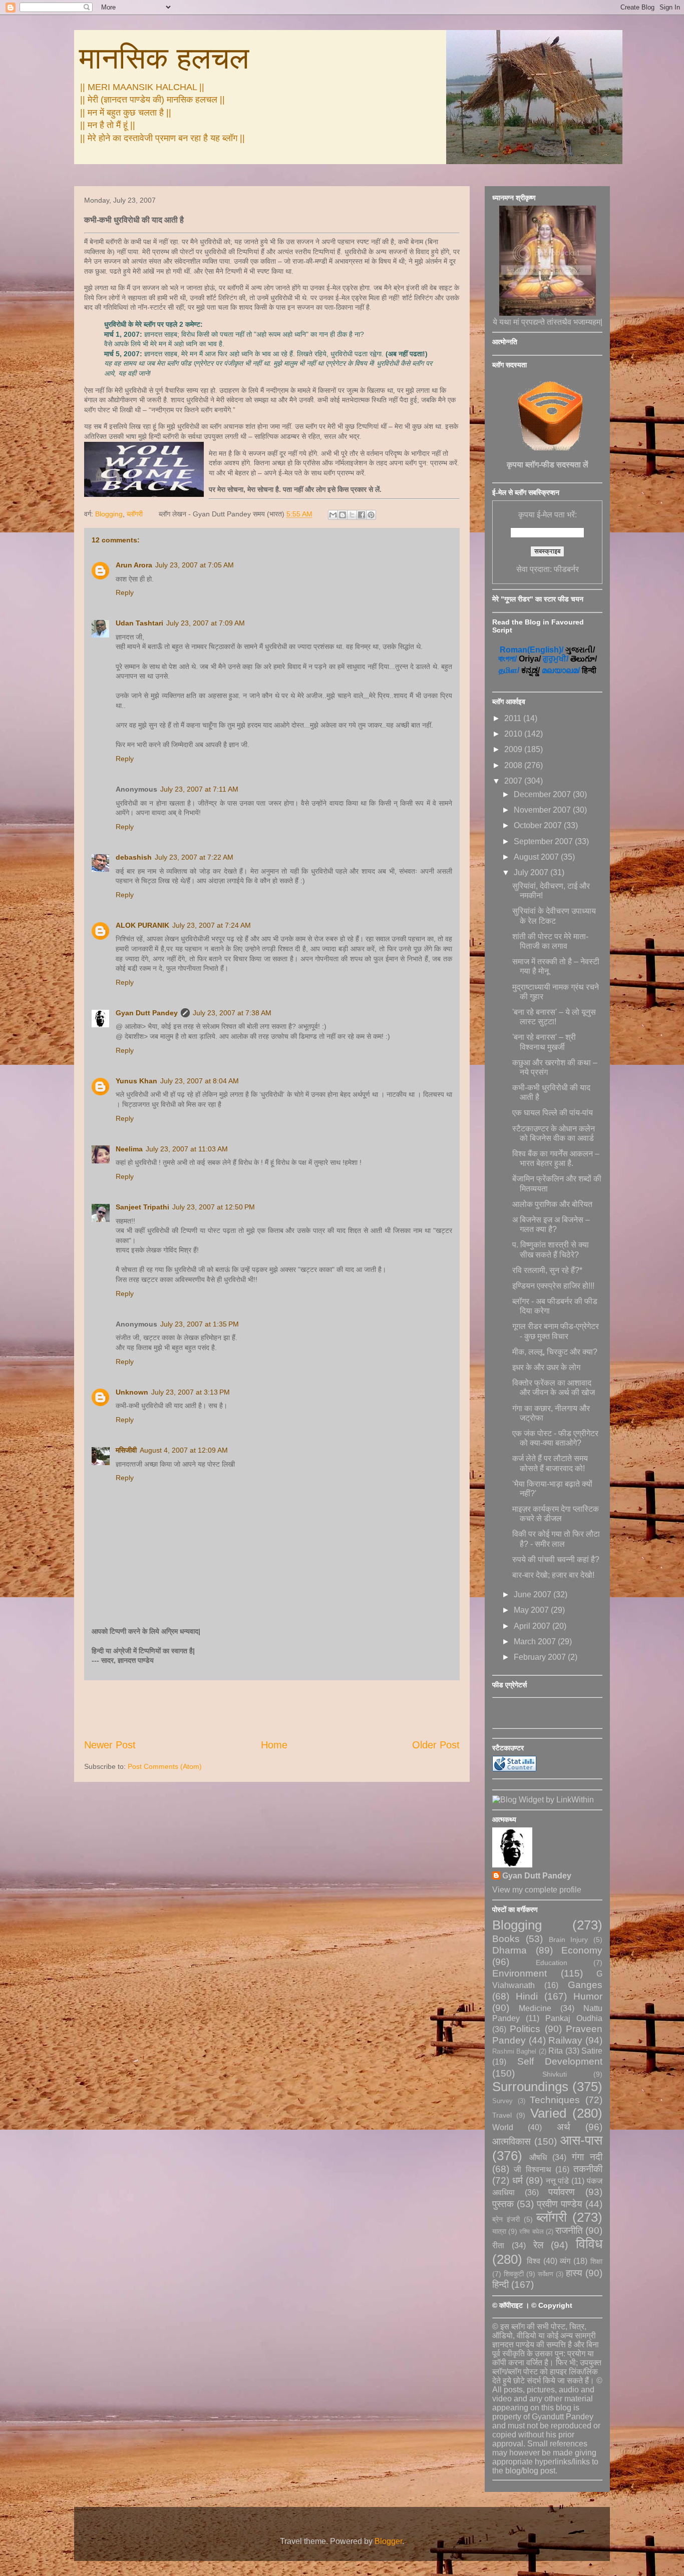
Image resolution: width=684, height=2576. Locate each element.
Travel (502, 2115)
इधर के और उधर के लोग (546, 1367)
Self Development (560, 2061)
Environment (520, 1973)
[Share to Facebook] (362, 515)
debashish (134, 857)
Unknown (132, 1392)
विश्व (534, 2261)
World (503, 2127)
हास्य (574, 2273)
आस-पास (581, 2140)
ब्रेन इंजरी (506, 2219)
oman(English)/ (532, 650)
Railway (565, 2040)
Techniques (555, 2100)
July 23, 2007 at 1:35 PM (200, 1324)
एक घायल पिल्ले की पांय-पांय (553, 1113)
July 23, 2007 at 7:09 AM (206, 623)
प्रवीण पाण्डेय (560, 2204)
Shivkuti (555, 2074)
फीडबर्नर (566, 569)
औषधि (538, 2157)
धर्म (518, 2180)
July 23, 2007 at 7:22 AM (194, 857)
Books (506, 1939)
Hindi (527, 1996)
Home (274, 1745)
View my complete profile (537, 1890)
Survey (502, 2101)
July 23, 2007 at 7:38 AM (232, 1013)
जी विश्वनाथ (532, 2169)
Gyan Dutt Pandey (147, 1013)
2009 (514, 749)
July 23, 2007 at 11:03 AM (187, 1149)
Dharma (509, 1950)
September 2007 (544, 841)
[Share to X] (352, 515)
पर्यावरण (562, 2192)
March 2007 (536, 1642)
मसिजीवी (126, 1450)
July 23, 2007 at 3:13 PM (191, 1392)
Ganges (585, 1985)
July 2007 (532, 872)
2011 (514, 718)
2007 (514, 781)
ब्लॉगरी (135, 514)
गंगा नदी (587, 2157)
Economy (582, 1950)
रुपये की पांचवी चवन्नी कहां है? (556, 1559)
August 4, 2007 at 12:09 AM (184, 1450)
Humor (588, 1996)
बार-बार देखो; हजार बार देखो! (553, 1575)
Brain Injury (569, 1940)
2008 (514, 765)
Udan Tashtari (139, 623)
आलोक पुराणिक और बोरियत (552, 1204)
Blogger (388, 2541)
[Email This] (333, 515)
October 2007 (539, 825)
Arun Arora (134, 565)
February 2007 (541, 1657)
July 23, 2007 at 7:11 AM (199, 789)
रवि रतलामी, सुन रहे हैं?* (547, 1270)
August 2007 (537, 857)
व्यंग (565, 2261)
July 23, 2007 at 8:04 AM (200, 1081)
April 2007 (533, 1626)
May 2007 (532, 1610)
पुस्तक (503, 2204)
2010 (514, 734)
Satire (592, 2051)
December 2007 (543, 794)
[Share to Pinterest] (371, 515)
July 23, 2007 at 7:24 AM (212, 925)
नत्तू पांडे (558, 2181)
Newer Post (110, 1745)
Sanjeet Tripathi (142, 1207)
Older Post (436, 1745)
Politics (525, 2029)
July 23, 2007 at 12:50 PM (214, 1207)
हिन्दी (500, 2285)
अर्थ (564, 2127)
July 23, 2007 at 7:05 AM (195, 565)
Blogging (109, 514)
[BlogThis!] (343, 515)
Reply (125, 592)
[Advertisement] (272, 1709)
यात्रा (499, 2231)
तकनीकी (588, 2169)
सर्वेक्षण (546, 2274)
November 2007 (543, 810)
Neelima (129, 1149)
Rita (556, 2051)
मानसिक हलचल (164, 58)
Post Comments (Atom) (165, 1766)
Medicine (535, 2008)
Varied (548, 2113)
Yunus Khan (136, 1081)
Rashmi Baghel (514, 2051)
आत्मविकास (511, 2141)
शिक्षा (596, 2261)
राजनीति (569, 2230)
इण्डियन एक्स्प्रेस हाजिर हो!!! (553, 1286)
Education (552, 1963)
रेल (538, 2245)
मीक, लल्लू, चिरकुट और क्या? (555, 1352)
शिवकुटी (514, 2274)
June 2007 (534, 1594)
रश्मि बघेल (531, 2231)
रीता (498, 2245)
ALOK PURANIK (142, 925)
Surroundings (530, 2087)
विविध (589, 2244)
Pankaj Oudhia (574, 2018)
